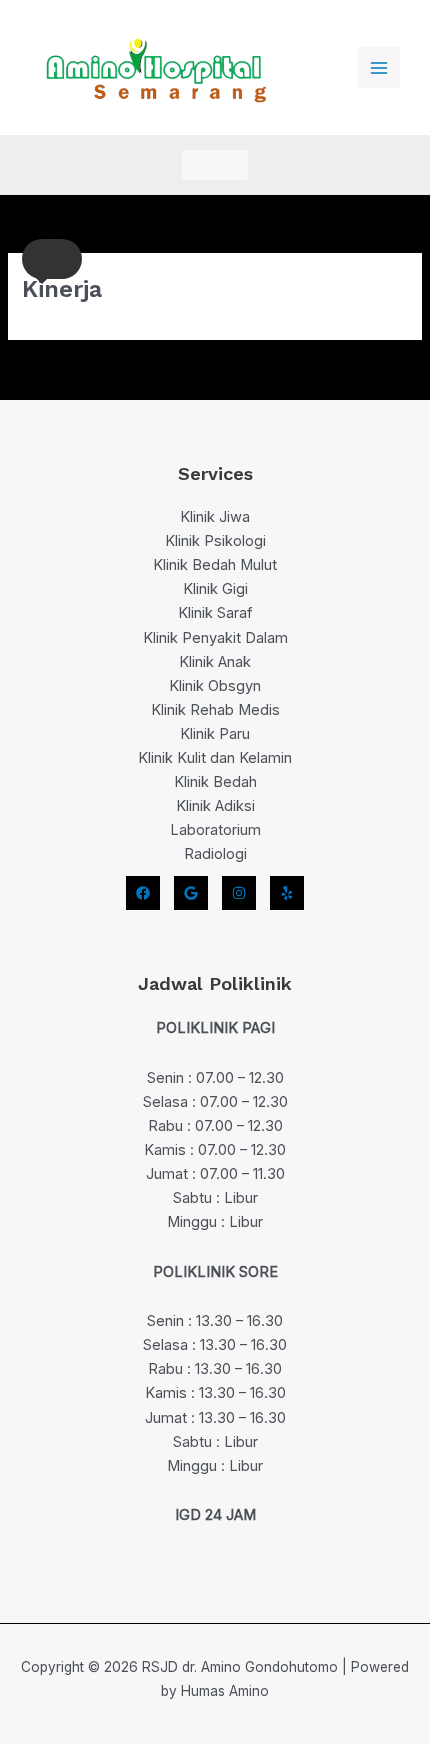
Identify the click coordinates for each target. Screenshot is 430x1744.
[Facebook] (143, 893)
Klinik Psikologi (215, 541)
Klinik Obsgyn (215, 686)
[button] (215, 165)
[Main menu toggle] (379, 68)
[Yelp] (287, 893)
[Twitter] (191, 893)
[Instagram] (239, 893)
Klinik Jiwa (215, 517)
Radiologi (215, 854)
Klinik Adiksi (215, 806)
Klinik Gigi (215, 589)
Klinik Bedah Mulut (215, 565)
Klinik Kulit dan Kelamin (215, 758)
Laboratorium (215, 830)
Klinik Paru (215, 734)
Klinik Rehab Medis (215, 710)
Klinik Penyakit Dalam (215, 638)
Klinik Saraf (215, 613)
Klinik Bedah (215, 782)
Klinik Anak (215, 662)
